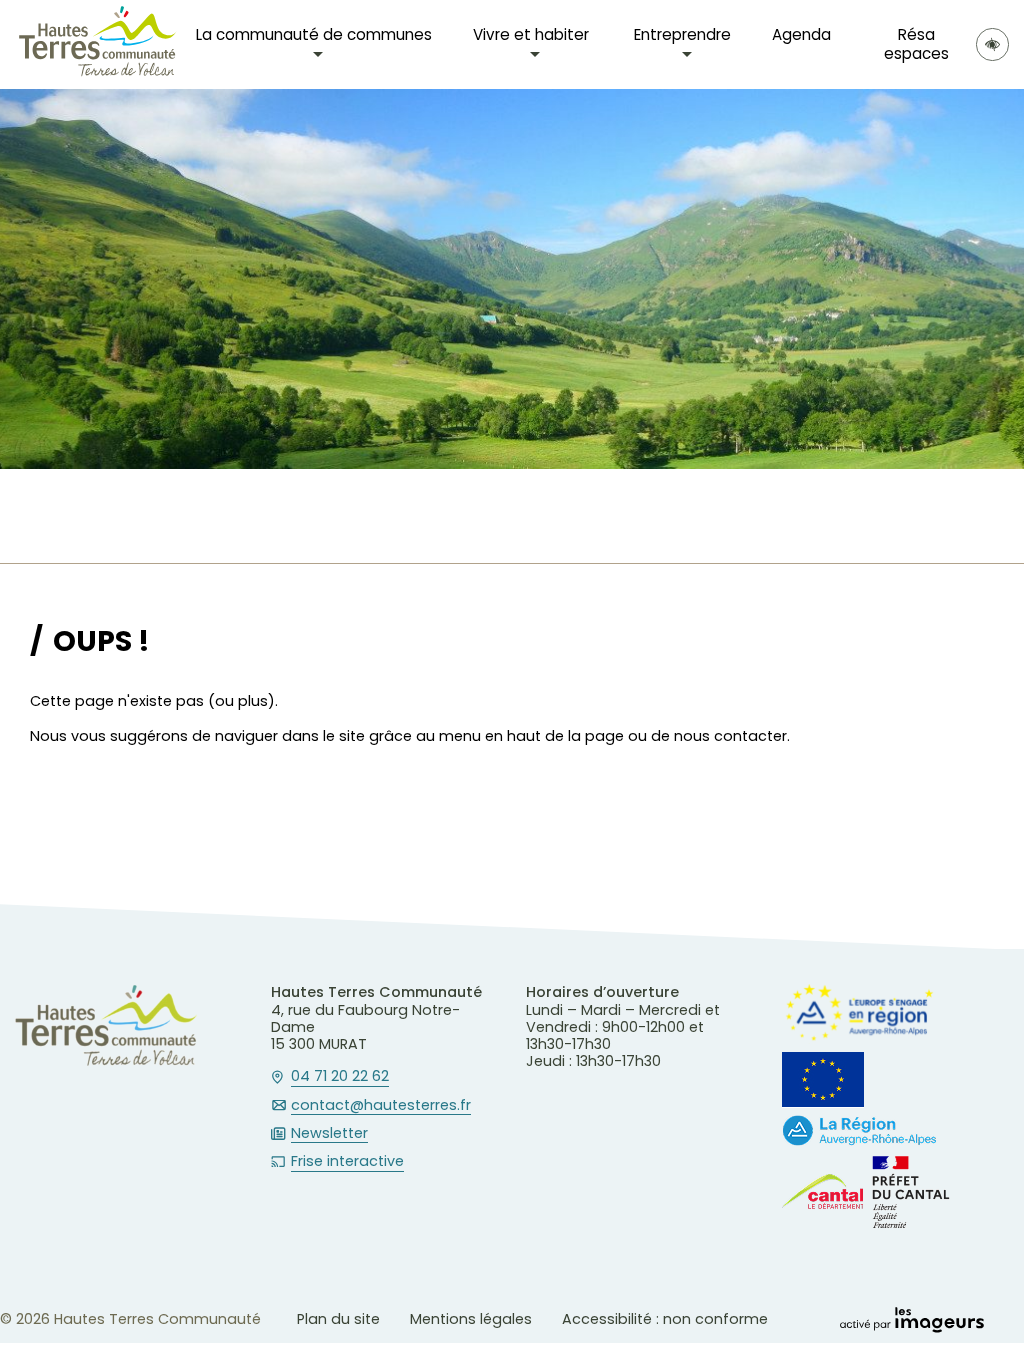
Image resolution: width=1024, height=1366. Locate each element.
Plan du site (338, 1319)
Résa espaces (916, 43)
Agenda (801, 34)
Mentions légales (471, 1319)
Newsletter (329, 1134)
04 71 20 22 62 (340, 1077)
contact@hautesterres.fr (381, 1106)
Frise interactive (347, 1162)
